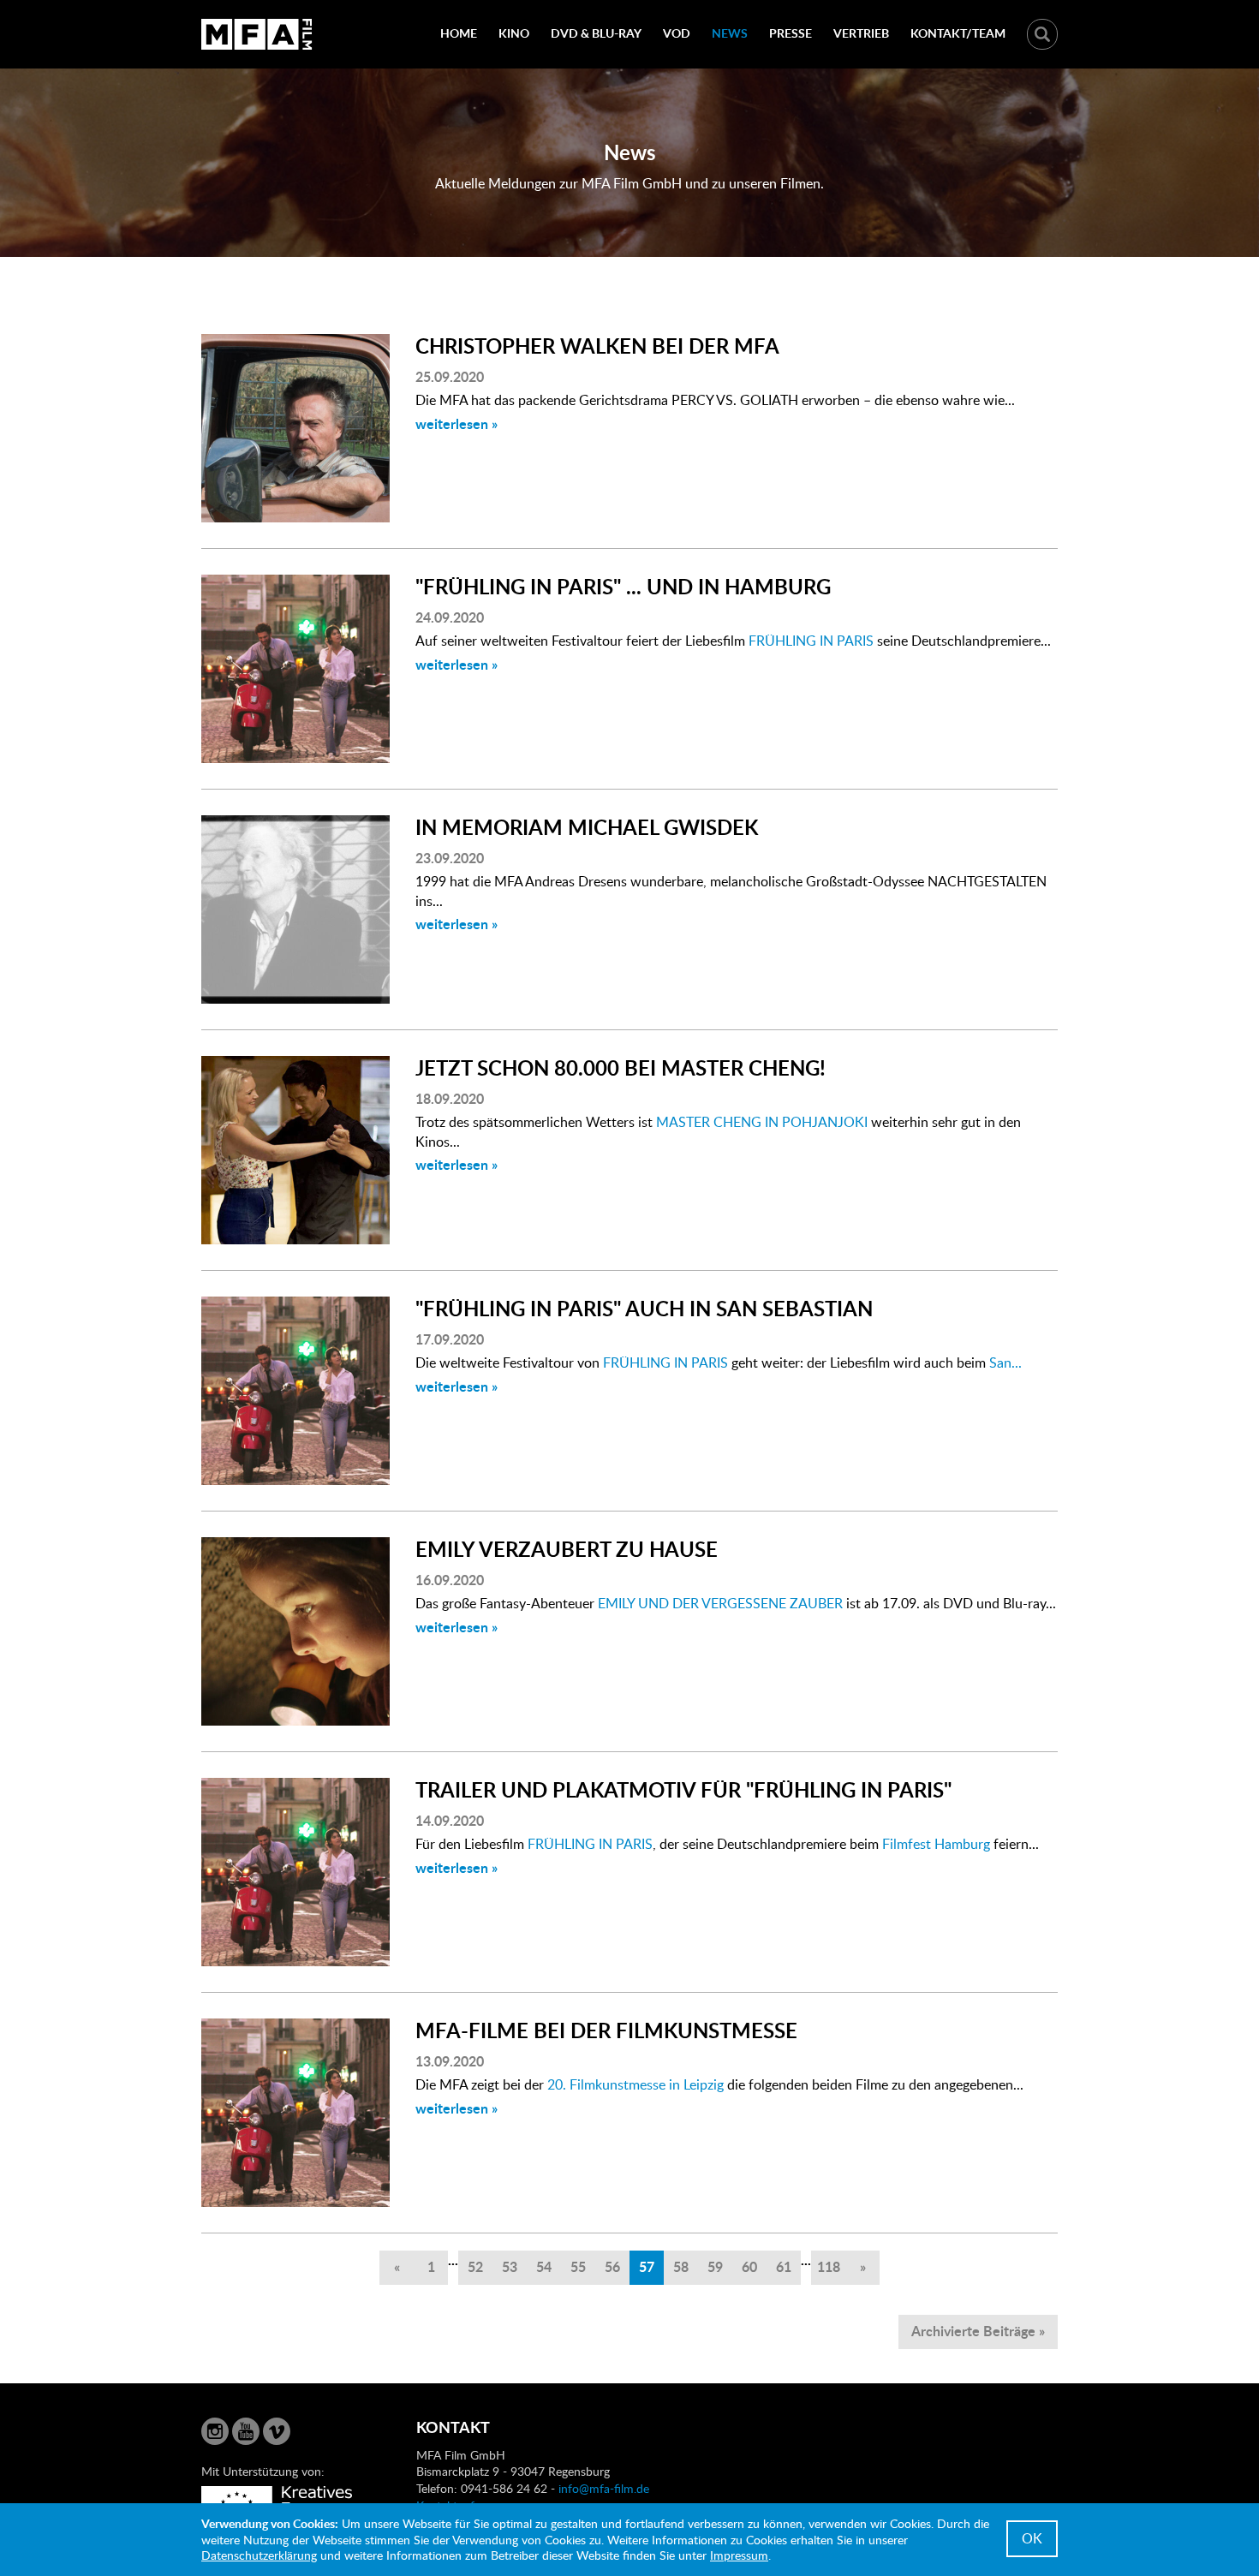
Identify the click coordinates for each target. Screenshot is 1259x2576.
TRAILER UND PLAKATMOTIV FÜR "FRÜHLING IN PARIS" (683, 1789)
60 (749, 2266)
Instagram (215, 2431)
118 (829, 2266)
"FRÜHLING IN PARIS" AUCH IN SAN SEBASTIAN (644, 1308)
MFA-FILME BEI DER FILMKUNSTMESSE (606, 2030)
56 (612, 2266)
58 (681, 2266)
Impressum (739, 2555)
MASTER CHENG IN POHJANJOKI (762, 1122)
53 (510, 2266)
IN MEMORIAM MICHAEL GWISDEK (587, 827)
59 (715, 2266)
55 (578, 2266)
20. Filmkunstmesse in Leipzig (635, 2084)
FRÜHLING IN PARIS (811, 641)
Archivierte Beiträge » (978, 2331)
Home (459, 33)
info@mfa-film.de (604, 2488)
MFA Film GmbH (257, 34)
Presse (791, 33)
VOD (677, 33)
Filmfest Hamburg (938, 1844)
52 (475, 2266)
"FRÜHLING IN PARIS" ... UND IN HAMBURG (623, 586)
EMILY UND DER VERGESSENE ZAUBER (719, 1603)
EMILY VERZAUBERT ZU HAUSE (567, 1549)
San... (1004, 1363)
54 (544, 2266)
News (730, 33)
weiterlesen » (456, 423)
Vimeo (277, 2431)
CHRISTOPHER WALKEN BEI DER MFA (597, 346)
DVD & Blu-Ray (596, 33)
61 (784, 2266)
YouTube (246, 2431)
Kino (514, 33)
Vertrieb (861, 33)
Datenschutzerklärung (259, 2555)
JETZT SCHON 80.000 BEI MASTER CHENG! (621, 1067)
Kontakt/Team (958, 33)
